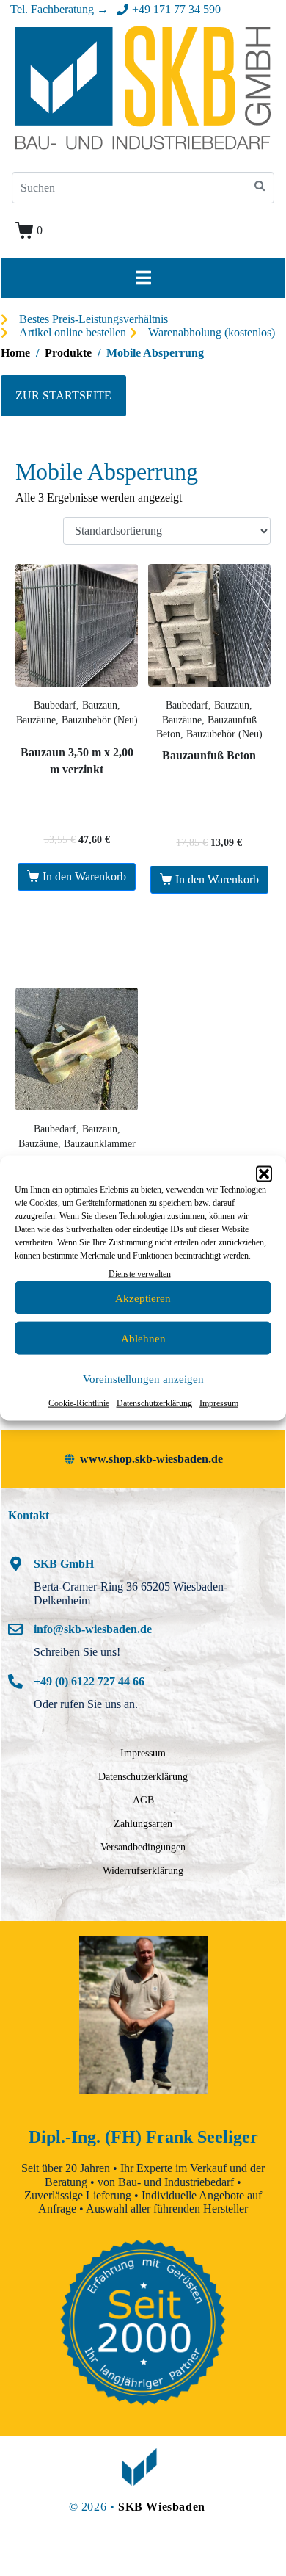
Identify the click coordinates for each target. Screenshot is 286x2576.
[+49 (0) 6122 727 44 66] (15, 1682)
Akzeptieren (143, 1298)
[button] (264, 1174)
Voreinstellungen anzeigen (143, 1379)
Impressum (219, 1403)
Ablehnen (143, 1339)
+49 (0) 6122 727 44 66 (89, 1681)
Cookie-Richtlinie (79, 1403)
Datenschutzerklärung (154, 1403)
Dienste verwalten (140, 1274)
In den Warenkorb (84, 876)
